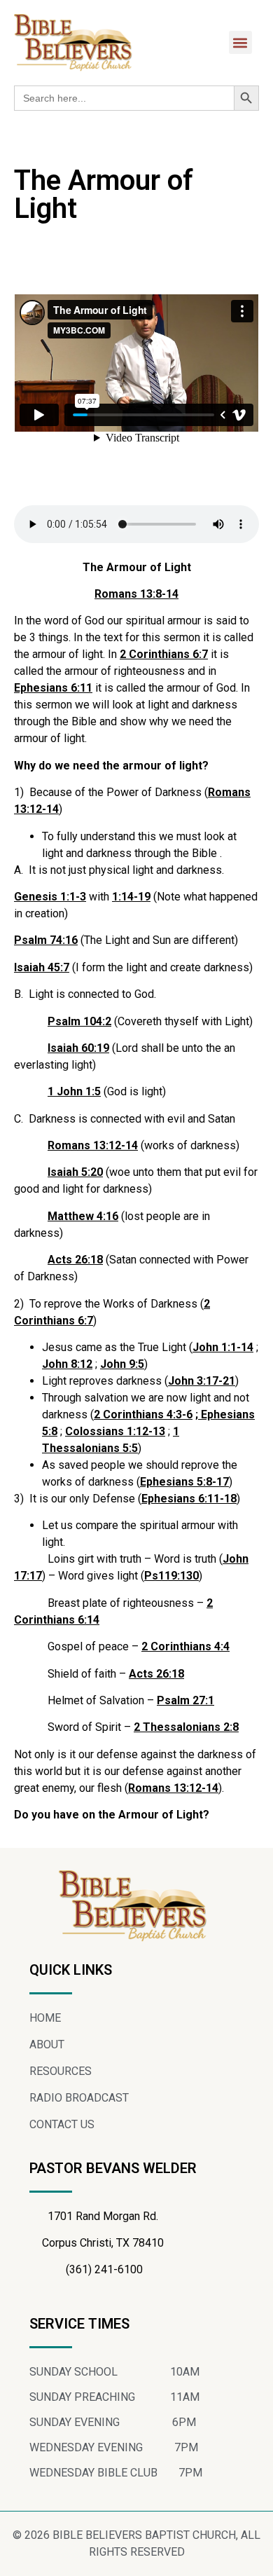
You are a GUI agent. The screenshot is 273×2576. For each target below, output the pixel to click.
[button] (240, 42)
